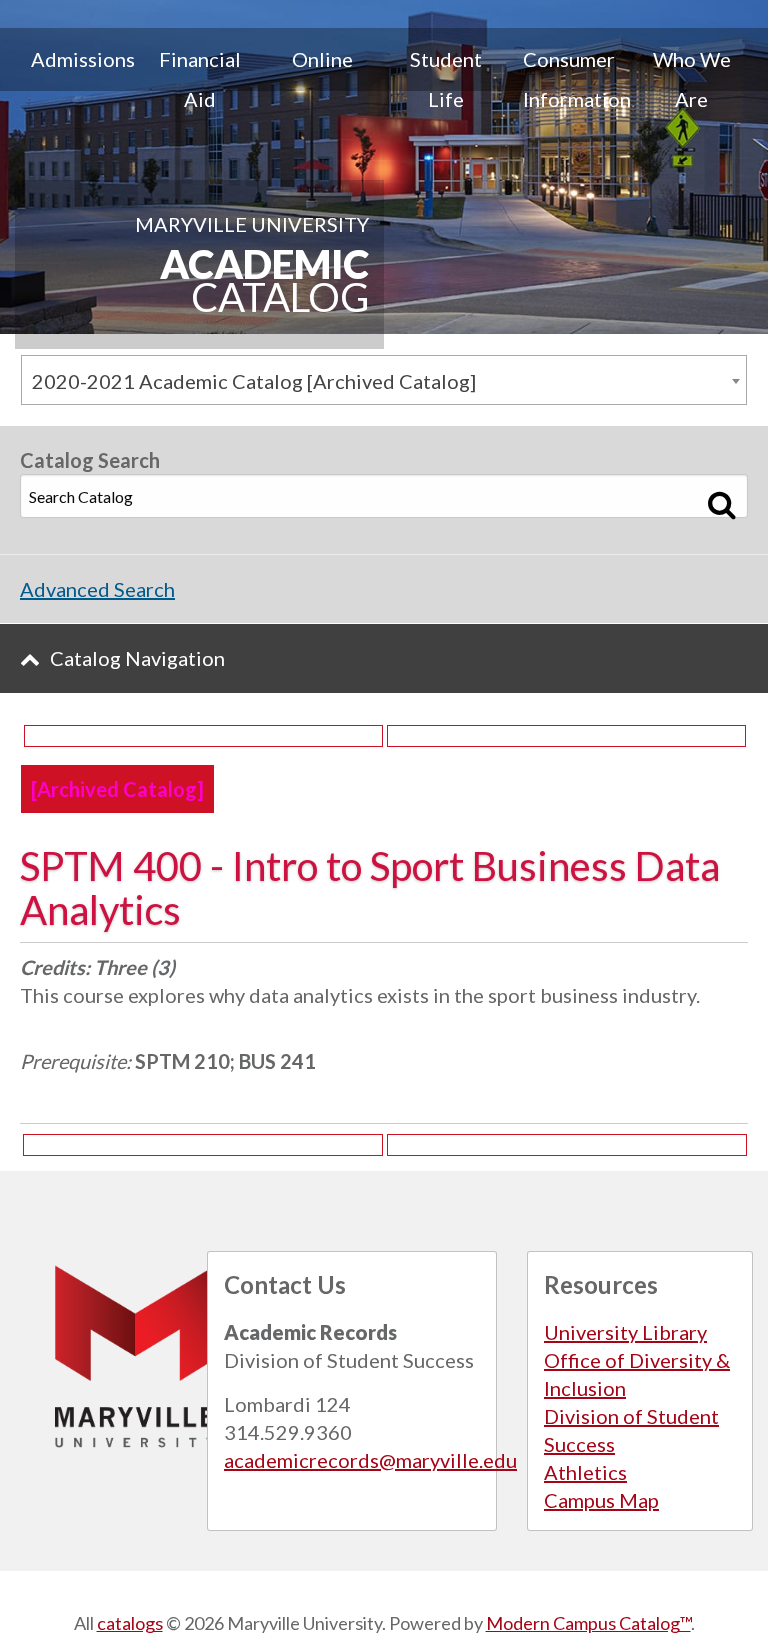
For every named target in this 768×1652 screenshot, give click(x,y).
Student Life (446, 79)
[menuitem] (76, 79)
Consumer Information (576, 79)
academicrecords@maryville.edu (370, 1460)
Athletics (585, 1472)
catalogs (130, 1623)
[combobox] (384, 380)
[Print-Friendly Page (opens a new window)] (203, 736)
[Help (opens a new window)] (566, 736)
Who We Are (692, 79)
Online (322, 59)
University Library (625, 1332)
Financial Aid (200, 79)
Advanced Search (97, 589)
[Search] (722, 504)
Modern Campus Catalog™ (588, 1623)
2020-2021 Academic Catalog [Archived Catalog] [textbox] (254, 381)
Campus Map (601, 1500)
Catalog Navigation (137, 658)
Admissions (83, 59)
